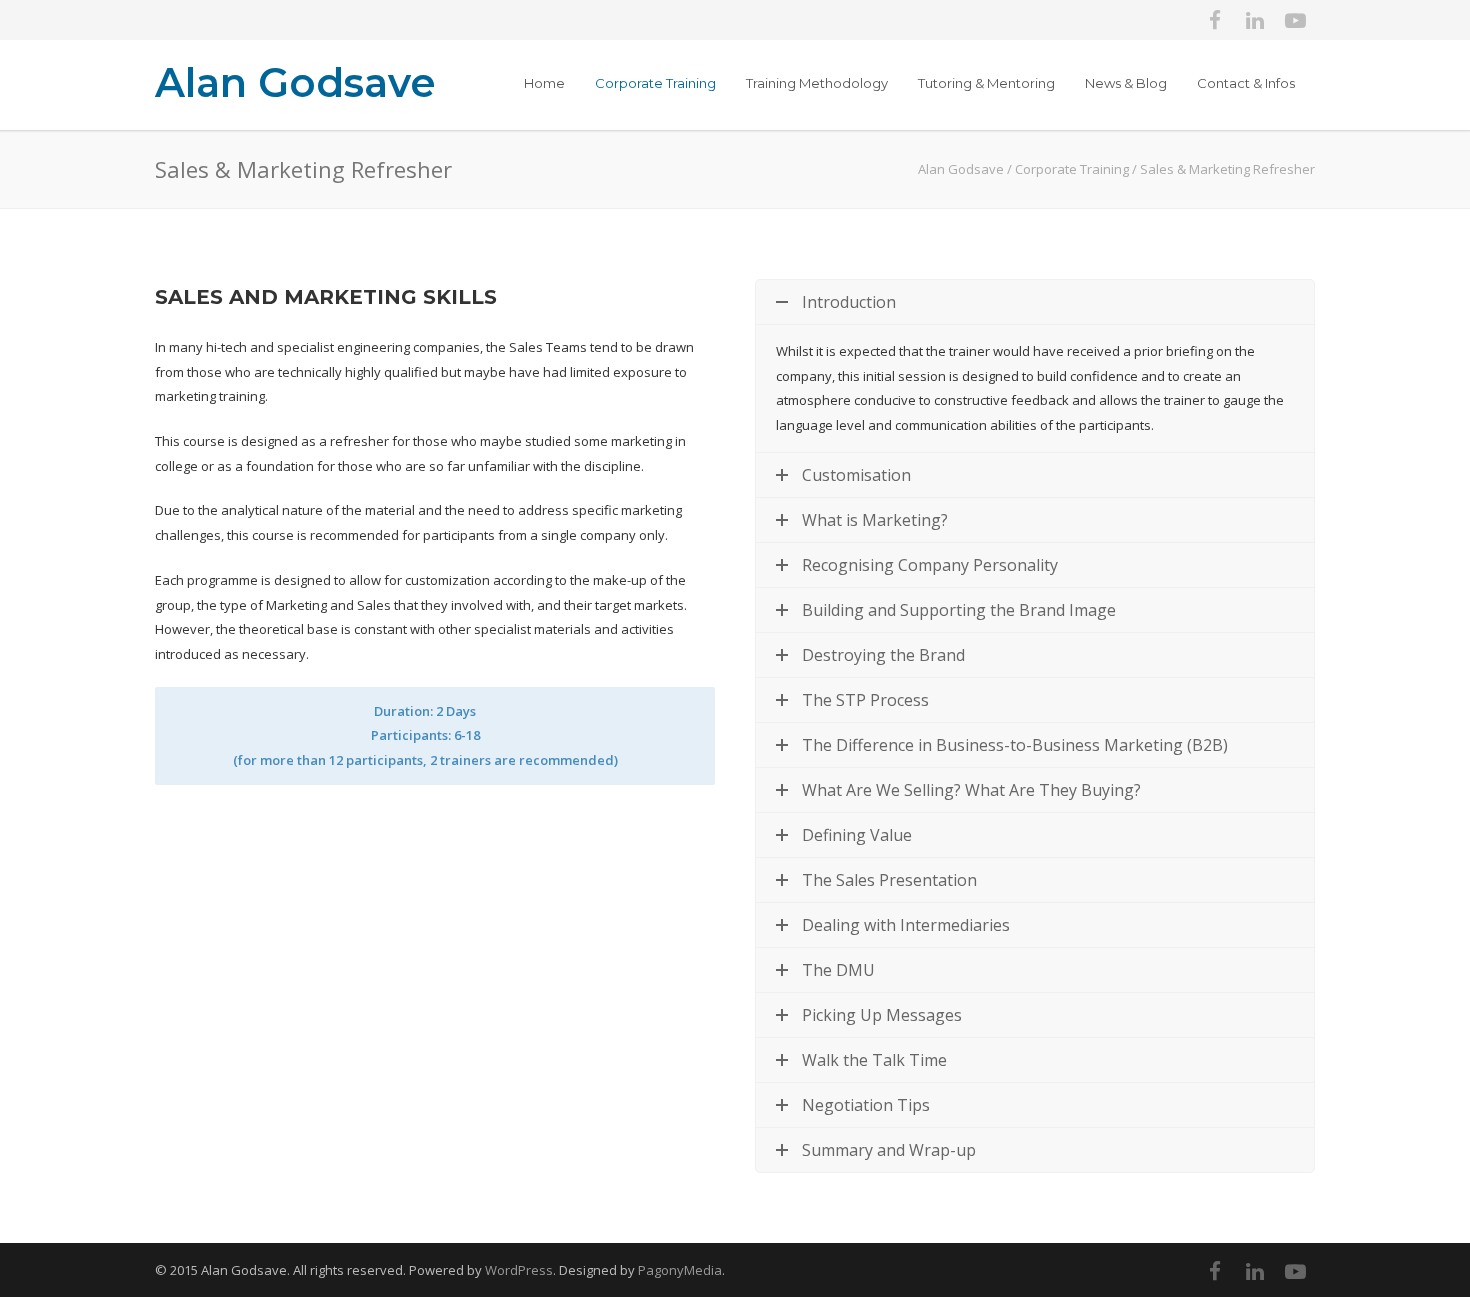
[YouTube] (1295, 20)
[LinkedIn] (1255, 20)
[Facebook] (1215, 20)
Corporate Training (655, 83)
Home (544, 83)
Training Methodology (817, 83)
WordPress (519, 1270)
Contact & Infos (1246, 83)
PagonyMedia (680, 1270)
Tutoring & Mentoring (986, 83)
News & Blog (1126, 83)
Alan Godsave (295, 82)
